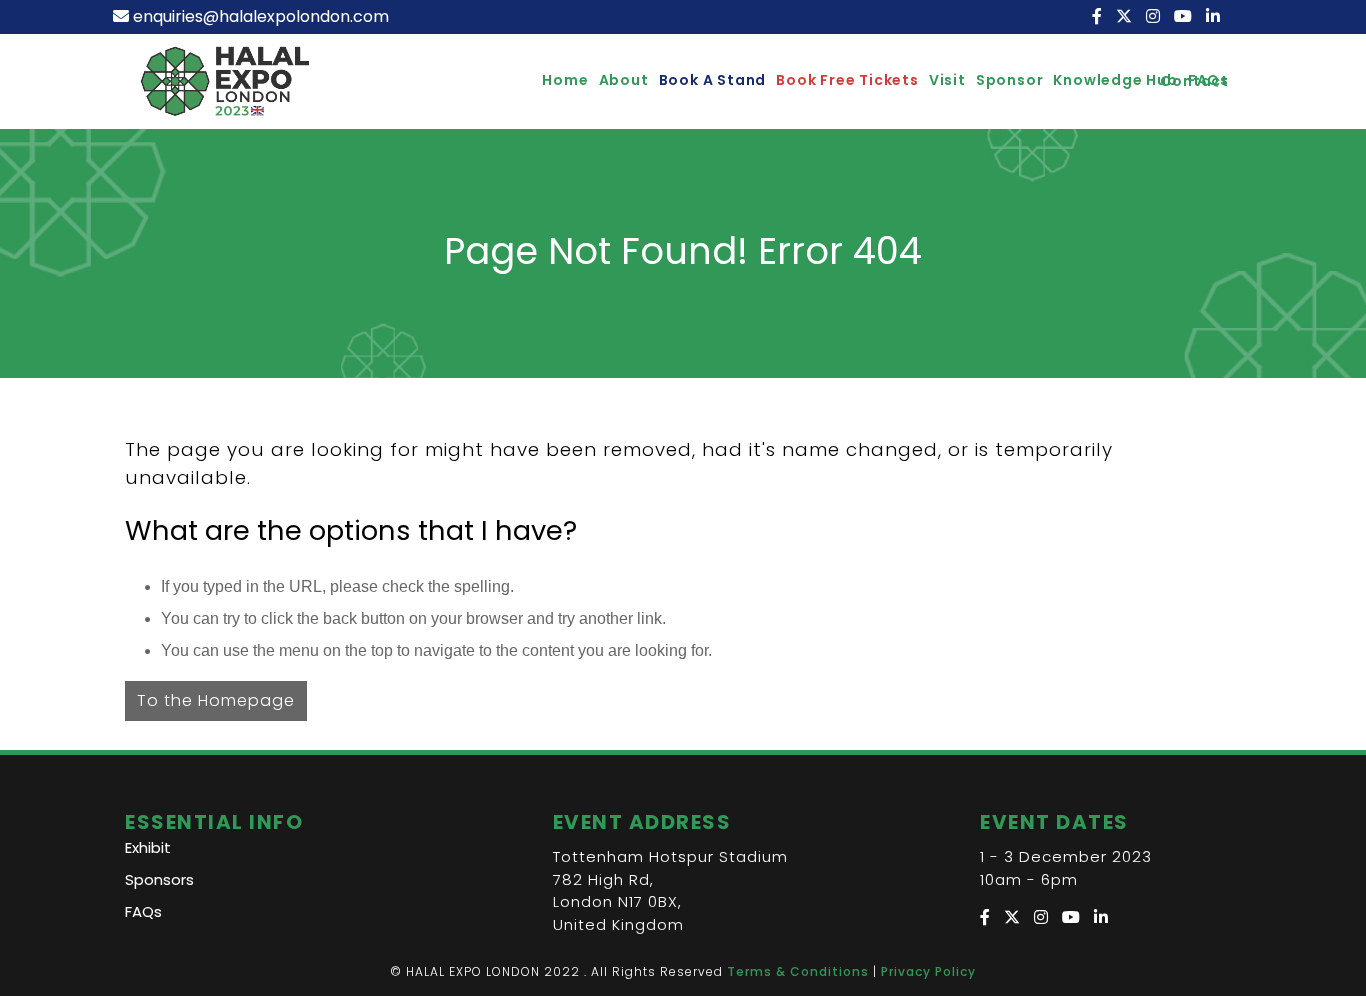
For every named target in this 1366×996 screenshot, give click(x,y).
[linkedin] (1215, 16)
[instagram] (1155, 16)
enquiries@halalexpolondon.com (261, 16)
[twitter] (1126, 16)
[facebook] (1099, 16)
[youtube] (1185, 16)
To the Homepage (216, 700)
